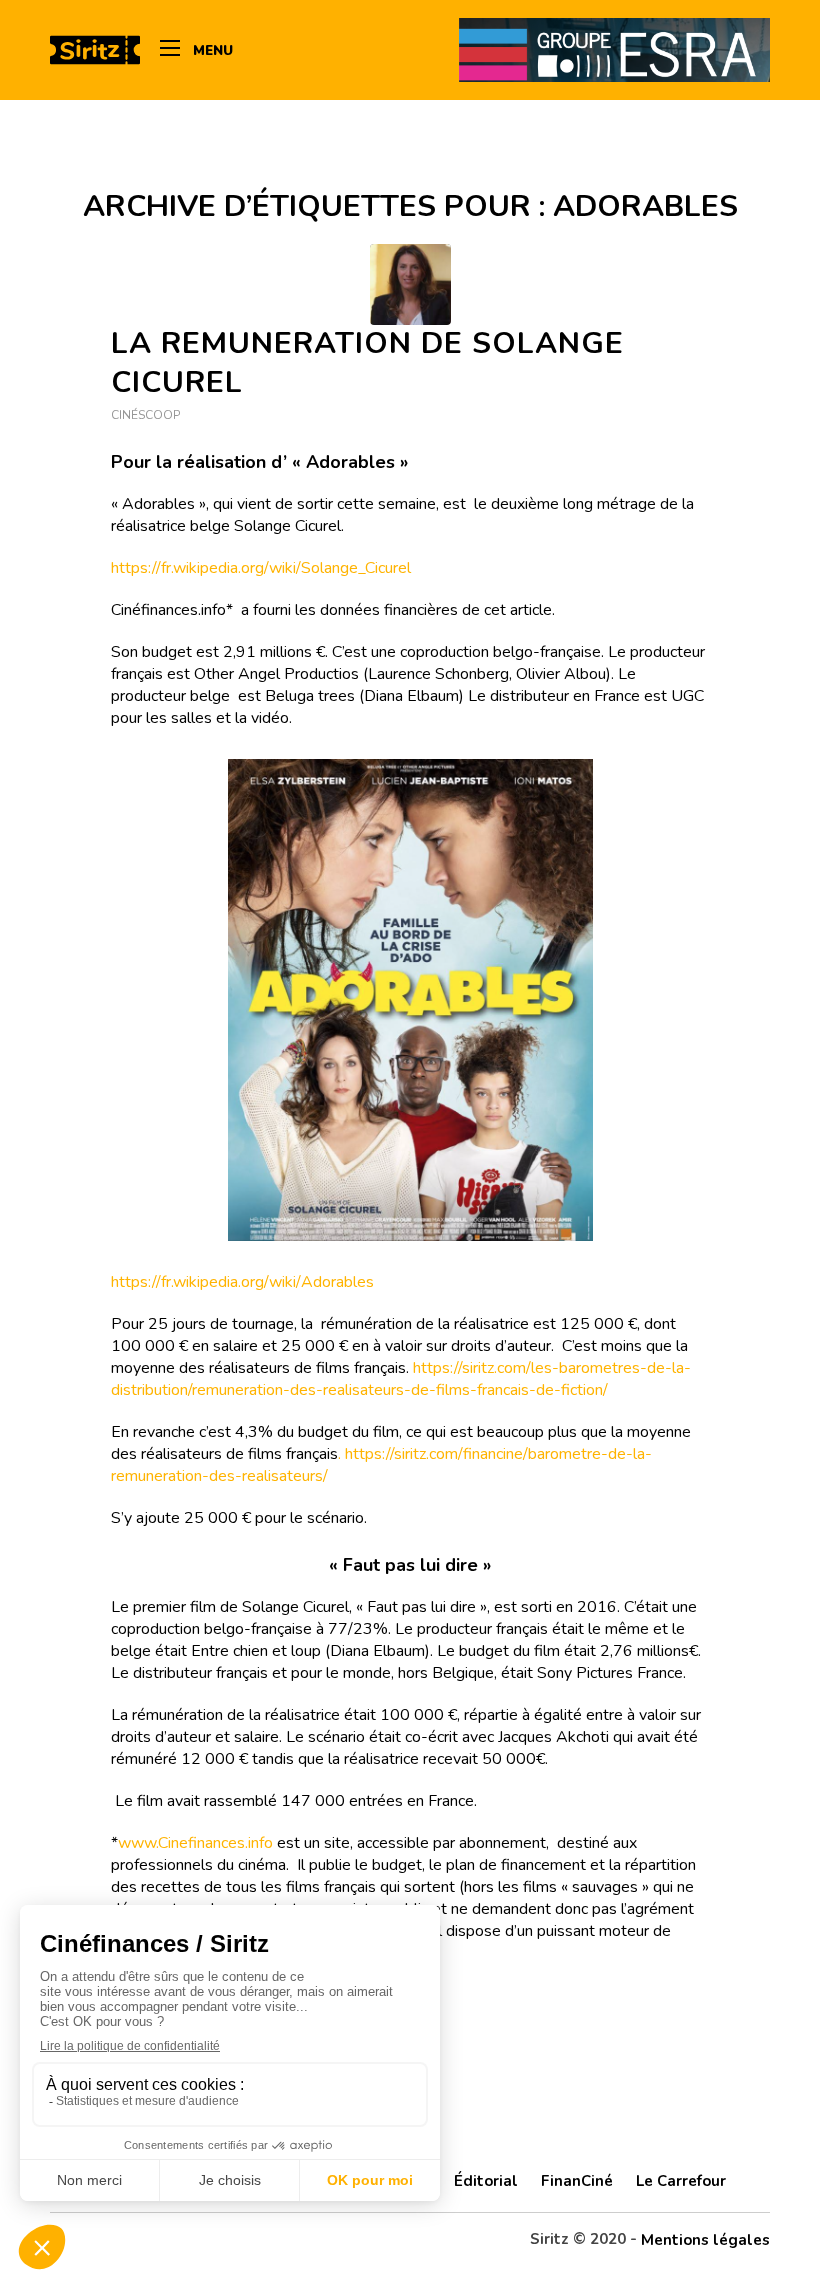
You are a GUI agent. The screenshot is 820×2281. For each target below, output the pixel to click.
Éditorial (486, 2181)
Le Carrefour (681, 2181)
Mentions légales (705, 2240)
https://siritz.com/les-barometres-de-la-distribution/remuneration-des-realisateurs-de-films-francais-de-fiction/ (401, 1379)
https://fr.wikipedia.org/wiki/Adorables (242, 1282)
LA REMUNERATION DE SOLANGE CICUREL (367, 363)
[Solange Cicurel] (410, 284)
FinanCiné (577, 2181)
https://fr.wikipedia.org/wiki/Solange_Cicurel (261, 568)
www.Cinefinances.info (195, 1843)
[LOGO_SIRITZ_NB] (95, 50)
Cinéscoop (145, 415)
